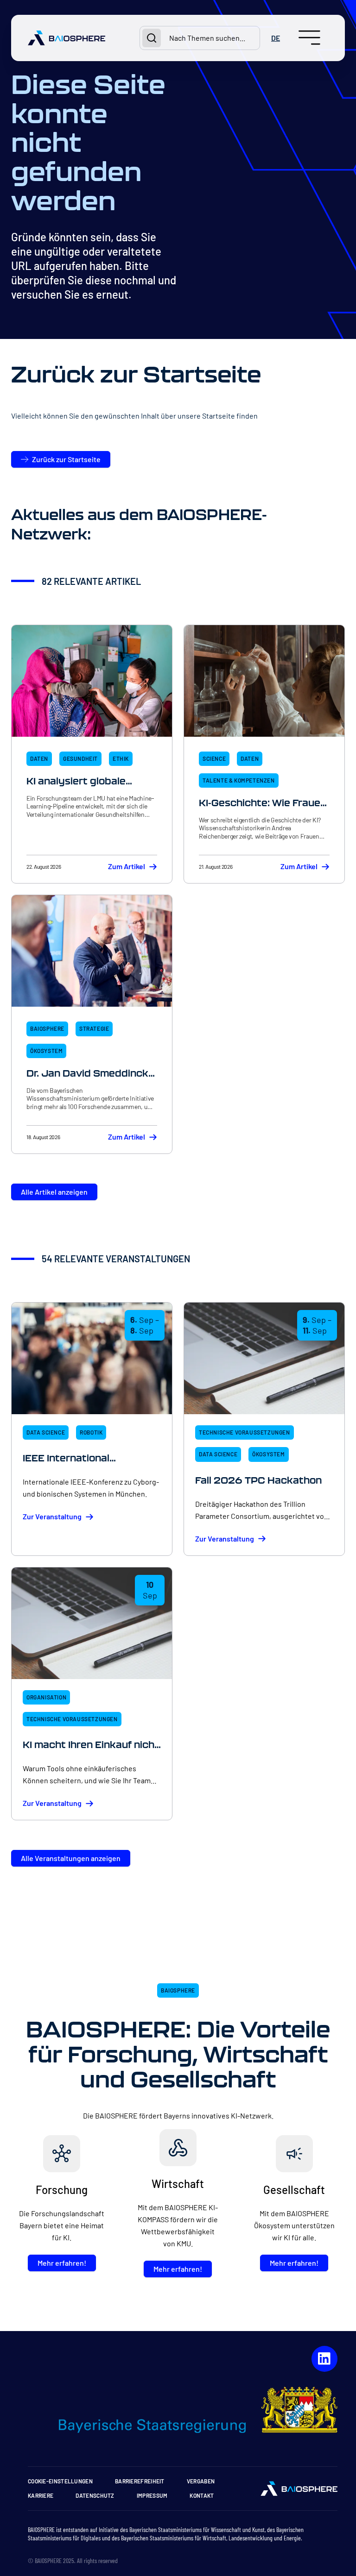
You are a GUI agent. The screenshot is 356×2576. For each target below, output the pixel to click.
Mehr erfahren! (62, 2263)
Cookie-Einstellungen (60, 2481)
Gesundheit (80, 758)
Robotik (91, 1432)
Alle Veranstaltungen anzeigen (71, 1858)
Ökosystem (46, 1051)
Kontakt (202, 2495)
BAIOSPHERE (47, 1028)
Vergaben (201, 2481)
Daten (39, 758)
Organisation (46, 1697)
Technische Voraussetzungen (245, 1432)
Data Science (46, 1432)
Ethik (121, 758)
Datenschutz (95, 2495)
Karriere (41, 2495)
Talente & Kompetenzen (239, 780)
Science (214, 758)
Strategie (94, 1028)
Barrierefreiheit (140, 2481)
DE (276, 38)
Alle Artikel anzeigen (54, 1192)
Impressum (152, 2495)
